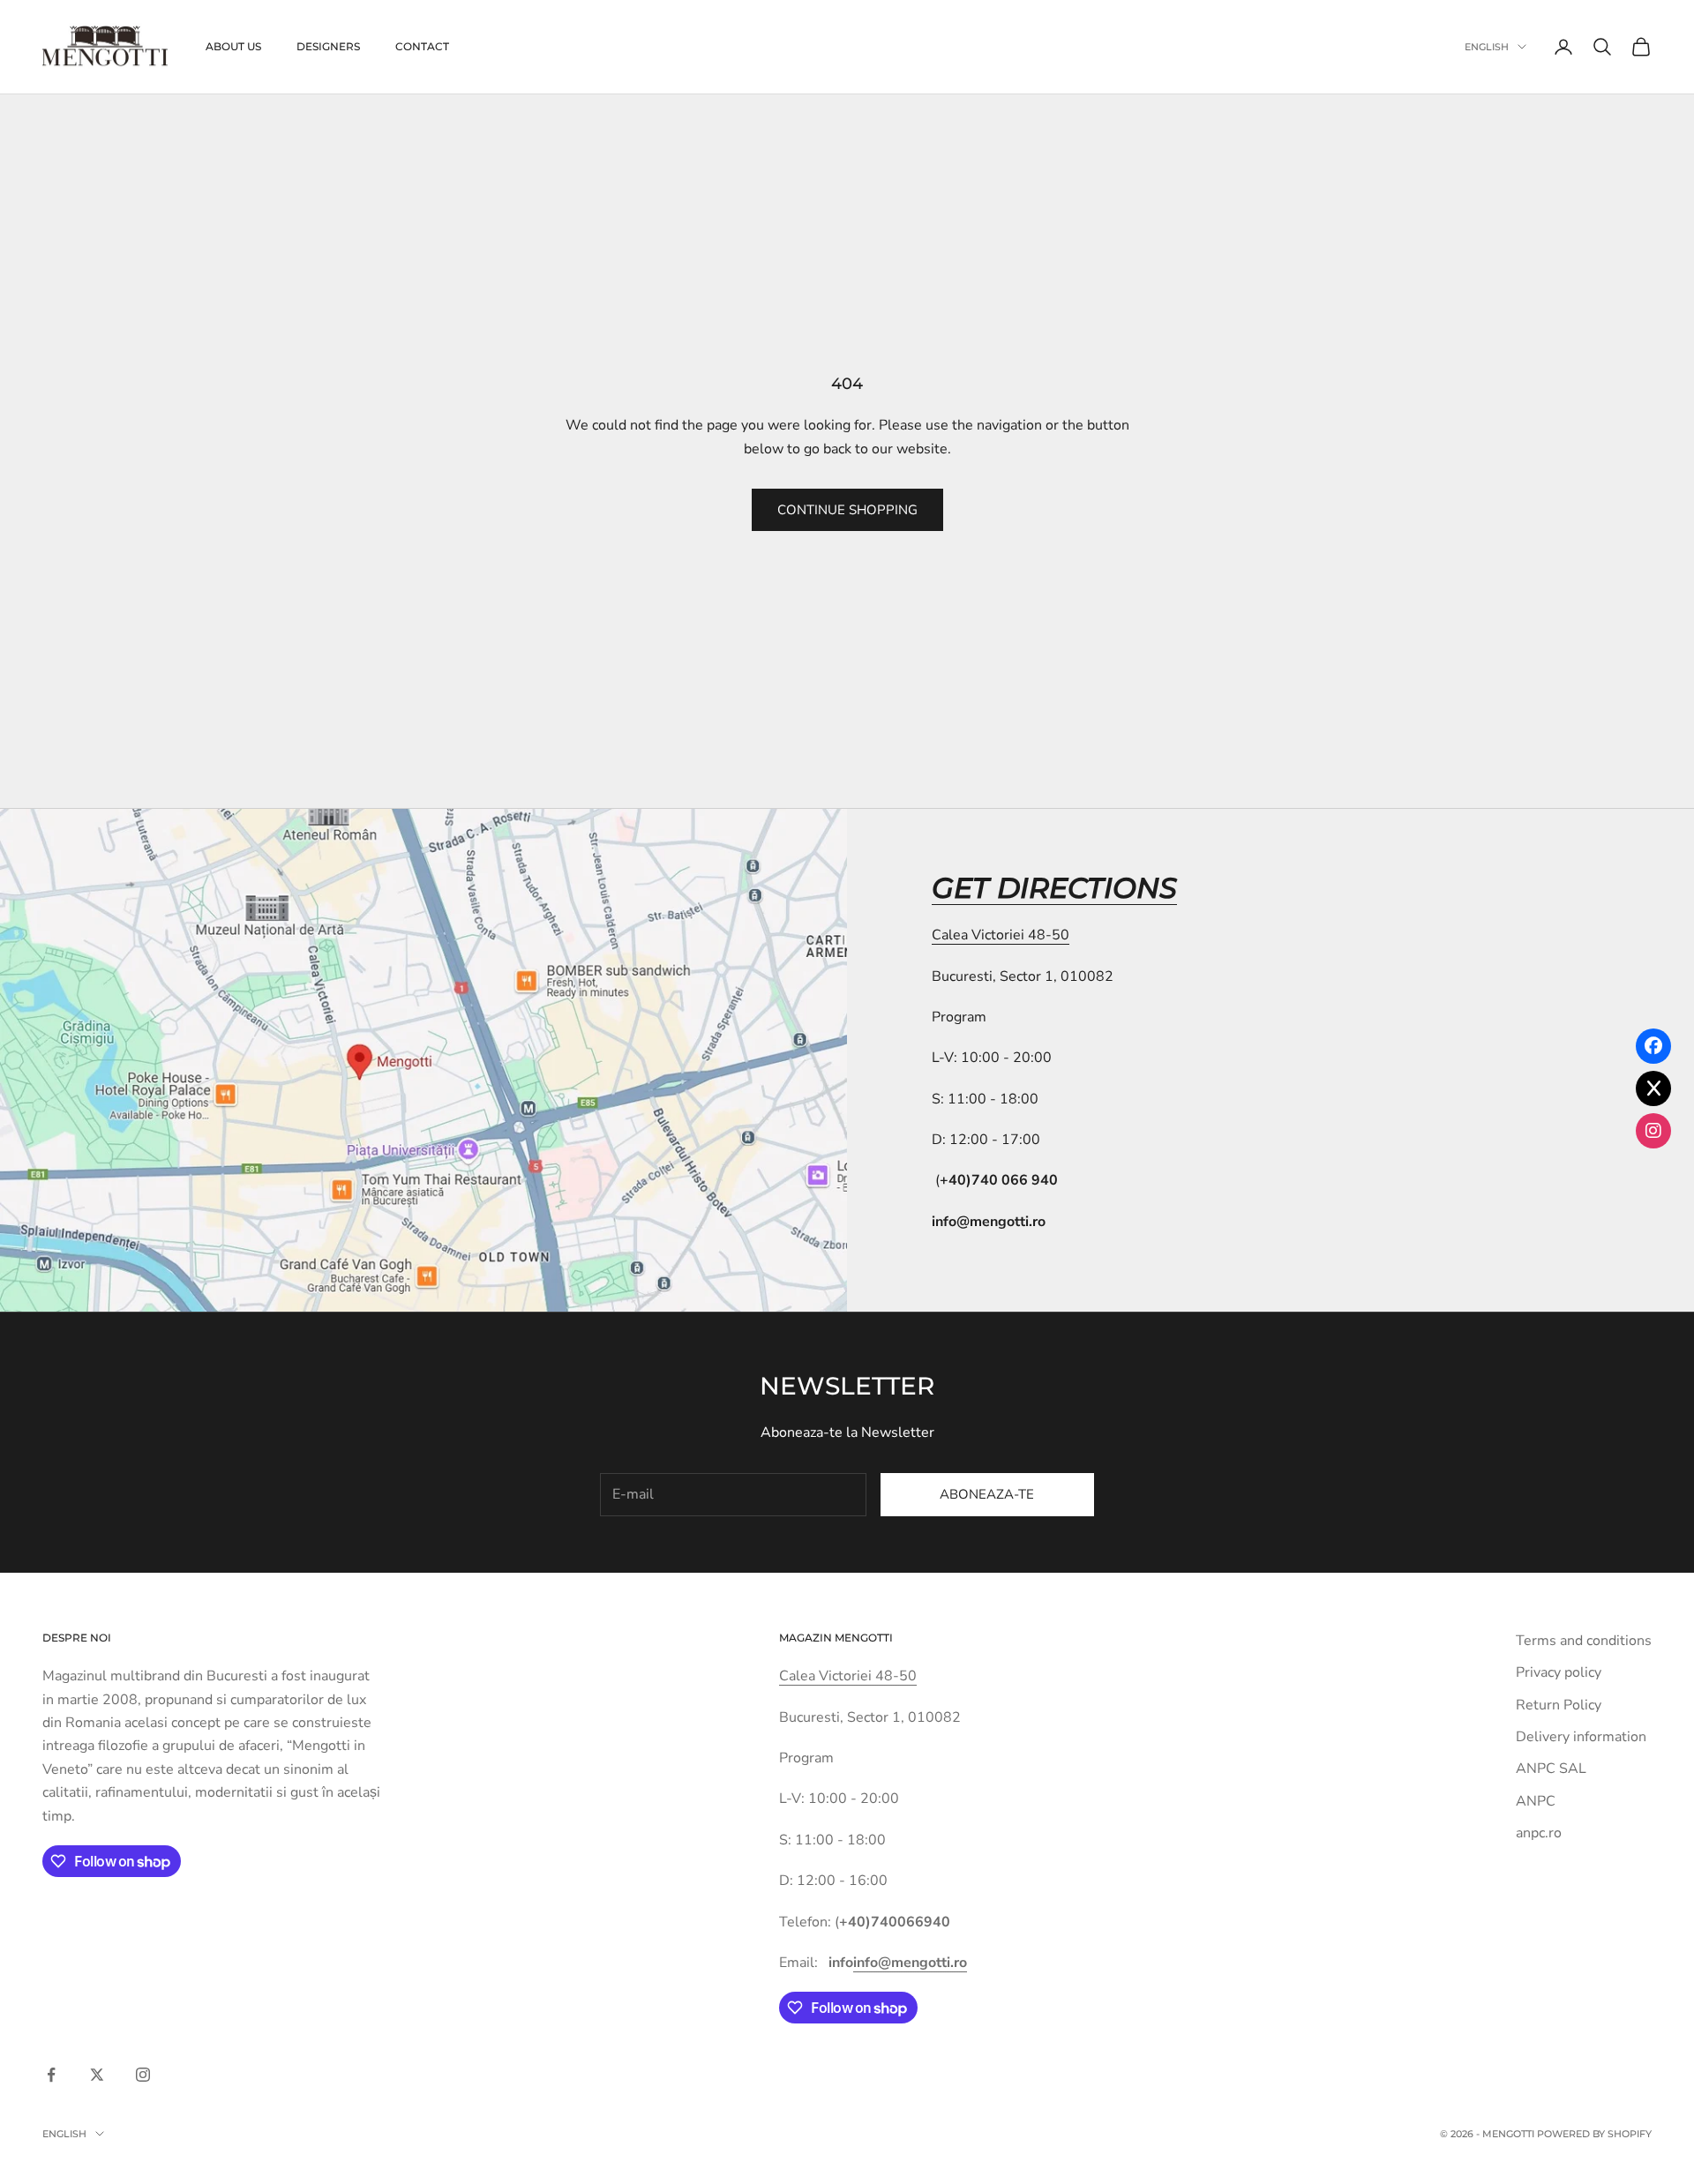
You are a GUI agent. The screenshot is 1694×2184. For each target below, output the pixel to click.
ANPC (1536, 1801)
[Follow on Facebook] (51, 2075)
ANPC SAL (1551, 1769)
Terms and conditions (1584, 1641)
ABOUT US (233, 46)
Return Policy (1559, 1705)
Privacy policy (1559, 1672)
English (1487, 47)
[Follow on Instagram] (143, 2075)
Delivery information (1581, 1737)
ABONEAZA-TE (987, 1494)
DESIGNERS (328, 46)
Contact (422, 46)
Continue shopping (847, 510)
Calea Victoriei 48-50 (1001, 935)
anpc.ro (1539, 1833)
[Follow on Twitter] (97, 2075)
